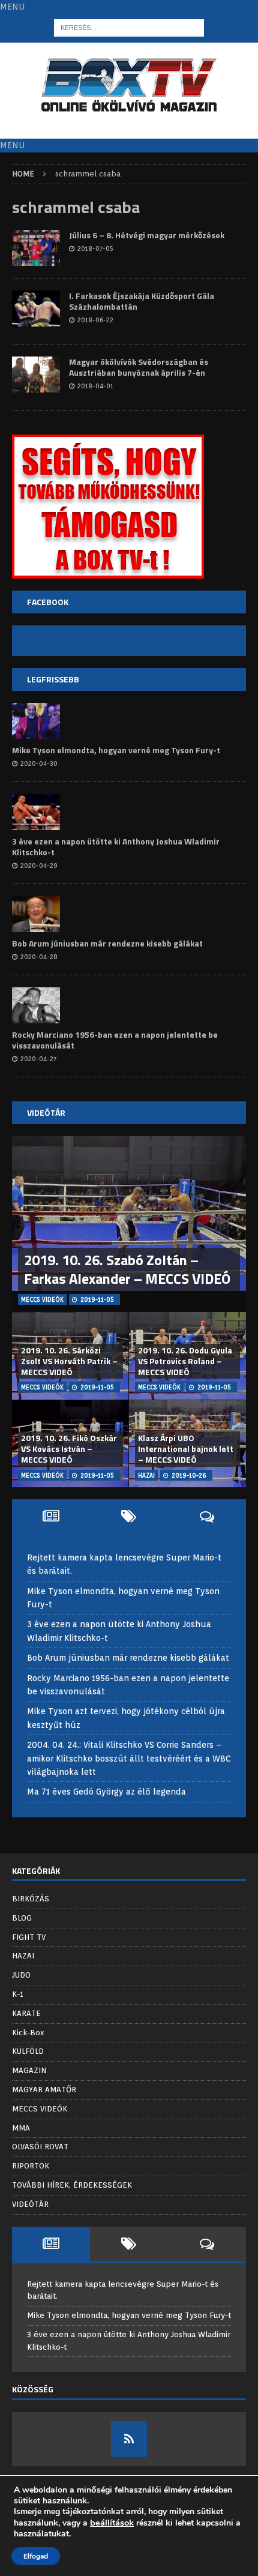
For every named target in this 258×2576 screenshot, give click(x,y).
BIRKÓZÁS (31, 1899)
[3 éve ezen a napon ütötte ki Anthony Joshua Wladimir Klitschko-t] (36, 812)
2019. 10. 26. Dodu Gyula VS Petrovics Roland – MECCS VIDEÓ (185, 1361)
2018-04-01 (95, 386)
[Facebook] (129, 2439)
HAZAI (23, 1956)
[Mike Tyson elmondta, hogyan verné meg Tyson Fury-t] (36, 721)
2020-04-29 (39, 865)
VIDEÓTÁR (30, 2204)
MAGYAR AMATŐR (44, 2090)
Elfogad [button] (36, 2556)
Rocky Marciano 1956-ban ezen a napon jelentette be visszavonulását (115, 1040)
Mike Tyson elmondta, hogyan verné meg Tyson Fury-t (116, 750)
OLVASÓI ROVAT (40, 2147)
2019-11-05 (97, 1299)
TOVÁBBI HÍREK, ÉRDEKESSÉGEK (72, 2185)
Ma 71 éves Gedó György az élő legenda (106, 1792)
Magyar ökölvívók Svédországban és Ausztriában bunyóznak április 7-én (139, 367)
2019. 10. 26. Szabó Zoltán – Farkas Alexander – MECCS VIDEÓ (127, 1269)
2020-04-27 (38, 1059)
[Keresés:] (129, 28)
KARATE (26, 2013)
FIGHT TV (29, 1937)
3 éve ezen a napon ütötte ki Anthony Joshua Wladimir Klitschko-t (116, 847)
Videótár (46, 1112)
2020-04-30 (39, 763)
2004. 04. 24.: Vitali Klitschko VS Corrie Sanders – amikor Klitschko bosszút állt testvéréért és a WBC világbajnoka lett (129, 1758)
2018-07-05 (95, 248)
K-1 (18, 1994)
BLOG (22, 1918)
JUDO (21, 1975)
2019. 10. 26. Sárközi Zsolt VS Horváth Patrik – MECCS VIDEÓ (69, 1361)
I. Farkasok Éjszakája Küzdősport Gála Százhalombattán (142, 301)
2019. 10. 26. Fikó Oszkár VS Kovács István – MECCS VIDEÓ (69, 1449)
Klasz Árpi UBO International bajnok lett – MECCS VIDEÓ (186, 1449)
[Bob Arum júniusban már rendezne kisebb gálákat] (36, 914)
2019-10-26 (189, 1475)
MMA (21, 2128)
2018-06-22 (95, 320)
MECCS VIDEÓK (40, 2109)
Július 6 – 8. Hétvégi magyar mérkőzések (147, 235)
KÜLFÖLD (28, 2051)
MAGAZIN (29, 2070)
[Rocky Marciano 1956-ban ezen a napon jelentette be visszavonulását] (36, 1005)
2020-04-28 (39, 957)
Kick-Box (28, 2033)
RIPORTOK (31, 2166)
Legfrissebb (53, 679)
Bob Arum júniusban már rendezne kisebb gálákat (107, 943)
